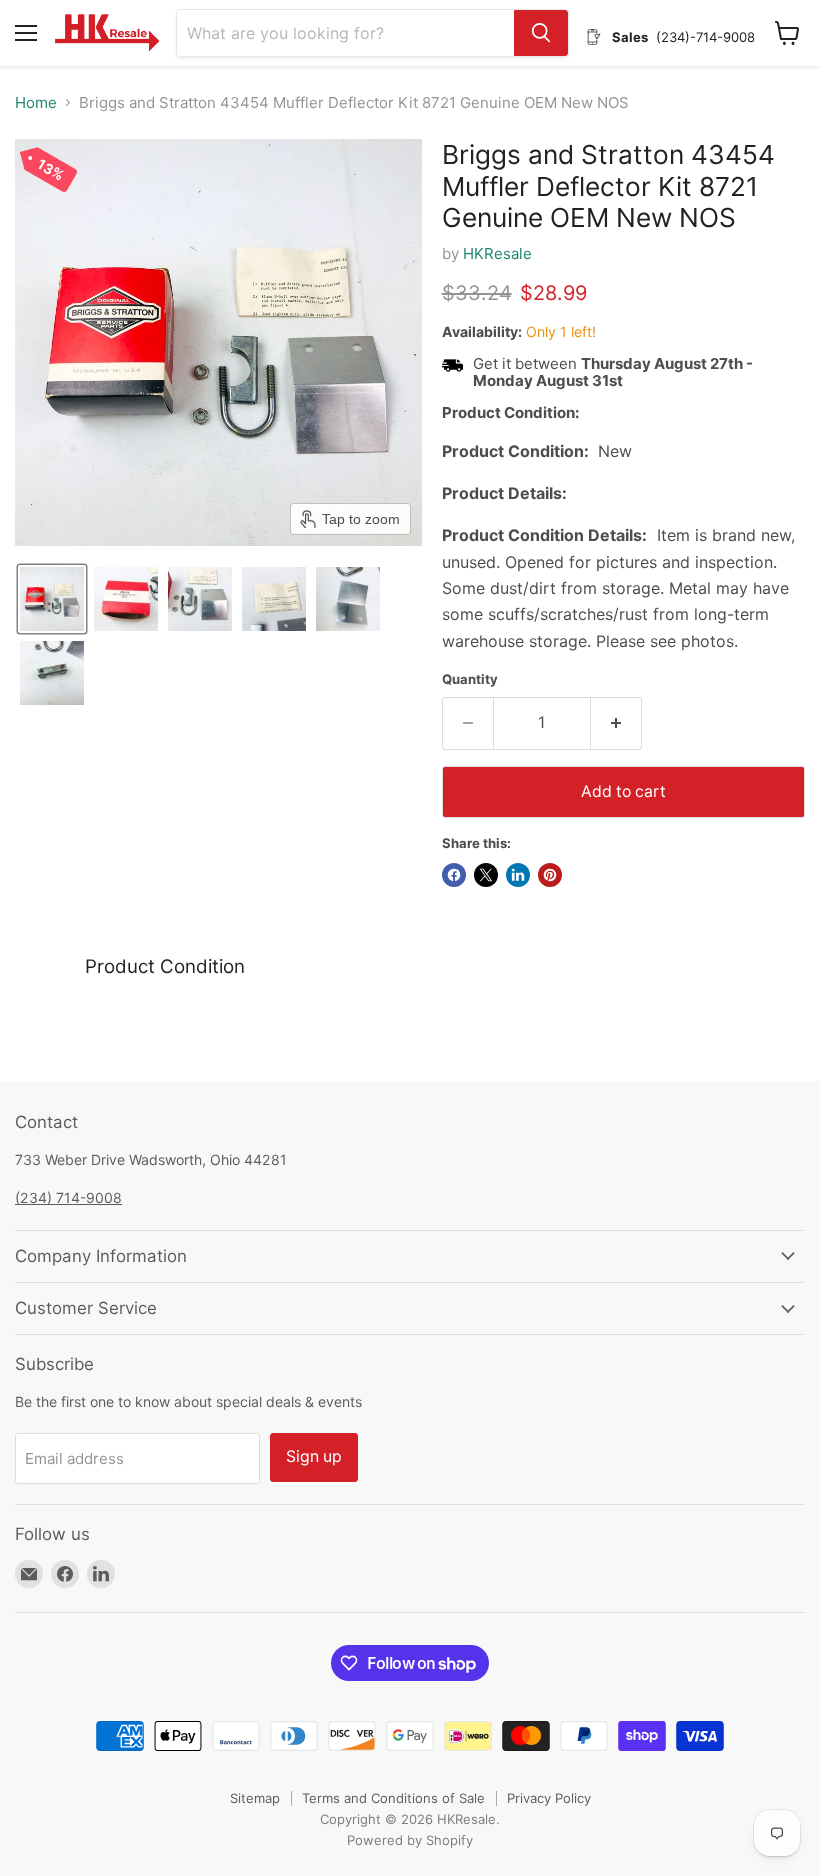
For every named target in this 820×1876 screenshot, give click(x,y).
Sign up (314, 1456)
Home (36, 102)
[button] (52, 599)
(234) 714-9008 (68, 1197)
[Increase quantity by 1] (616, 723)
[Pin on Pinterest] (550, 875)
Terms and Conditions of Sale (393, 1798)
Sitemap (255, 1798)
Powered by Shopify (410, 1840)
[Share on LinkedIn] (518, 875)
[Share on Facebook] (454, 875)
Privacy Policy (549, 1798)
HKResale (497, 253)
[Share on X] (486, 875)
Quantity (470, 679)
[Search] (541, 33)
